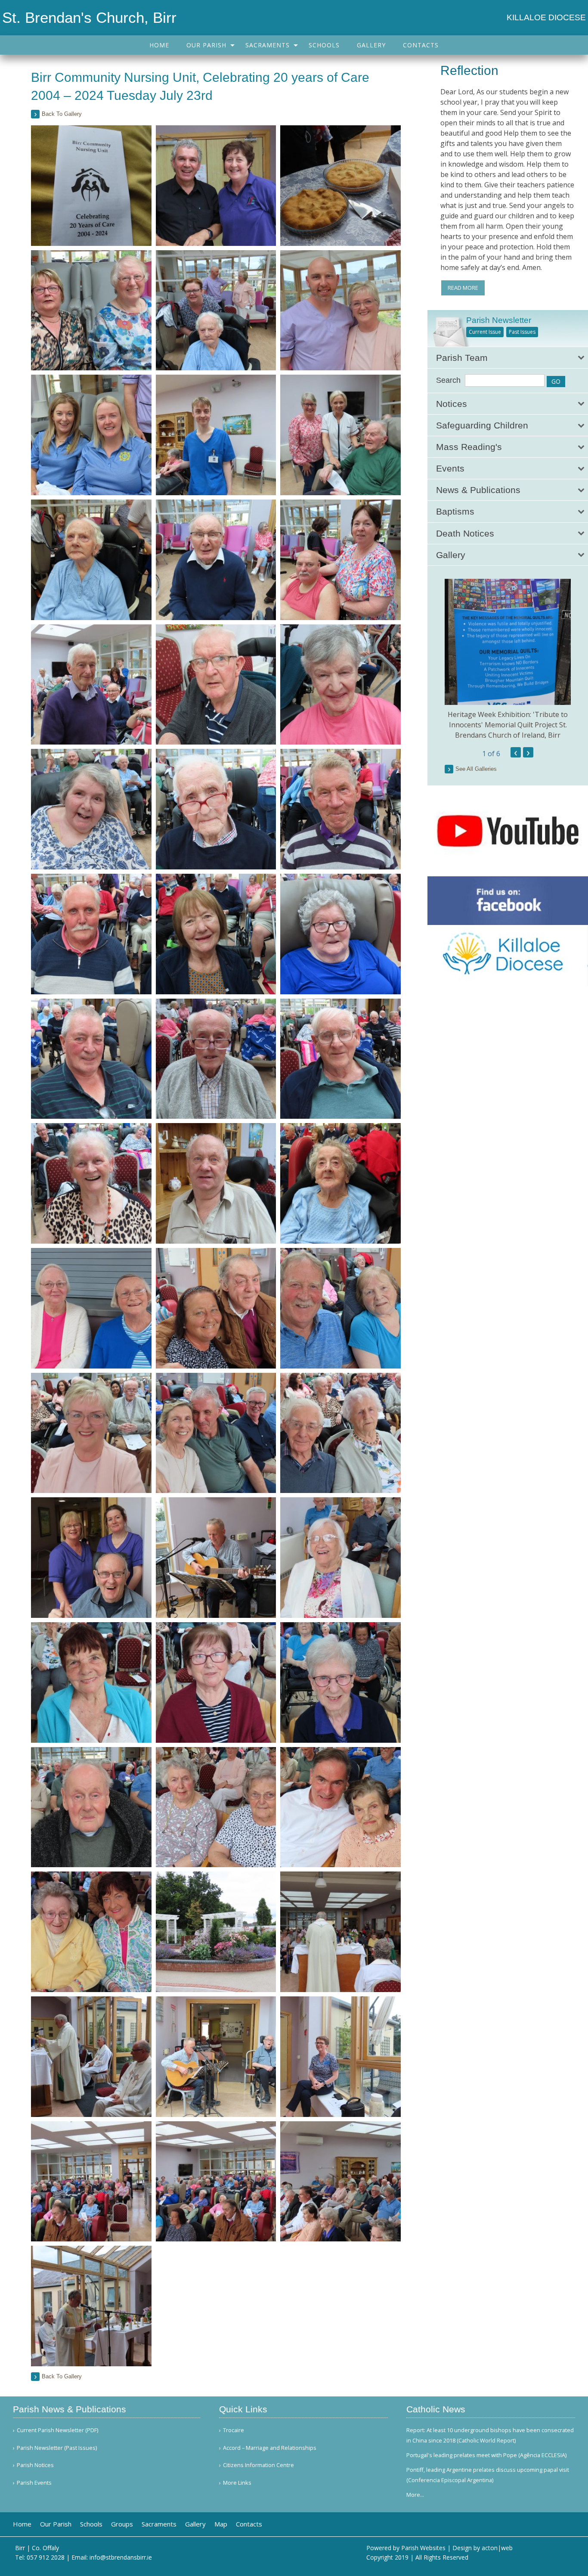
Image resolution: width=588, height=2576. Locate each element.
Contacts (421, 45)
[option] (508, 660)
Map (221, 2524)
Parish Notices (35, 2465)
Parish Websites (423, 2548)
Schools (324, 45)
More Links (237, 2483)
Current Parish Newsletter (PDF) (57, 2430)
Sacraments (268, 45)
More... (415, 2495)
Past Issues (522, 332)
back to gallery (62, 114)
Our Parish (206, 45)
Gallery (371, 45)
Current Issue (485, 332)
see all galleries (476, 769)
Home (159, 45)
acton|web (497, 2548)
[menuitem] (159, 45)
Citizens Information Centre (258, 2465)
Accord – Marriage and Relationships (270, 2448)
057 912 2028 (46, 2557)
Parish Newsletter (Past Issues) (57, 2448)
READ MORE (463, 288)
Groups (122, 2524)
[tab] (508, 358)
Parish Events (34, 2483)
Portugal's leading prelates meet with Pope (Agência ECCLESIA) (486, 2455)
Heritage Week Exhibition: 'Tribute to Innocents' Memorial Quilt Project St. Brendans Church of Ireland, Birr (508, 725)
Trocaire (234, 2430)
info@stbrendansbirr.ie (121, 2557)
